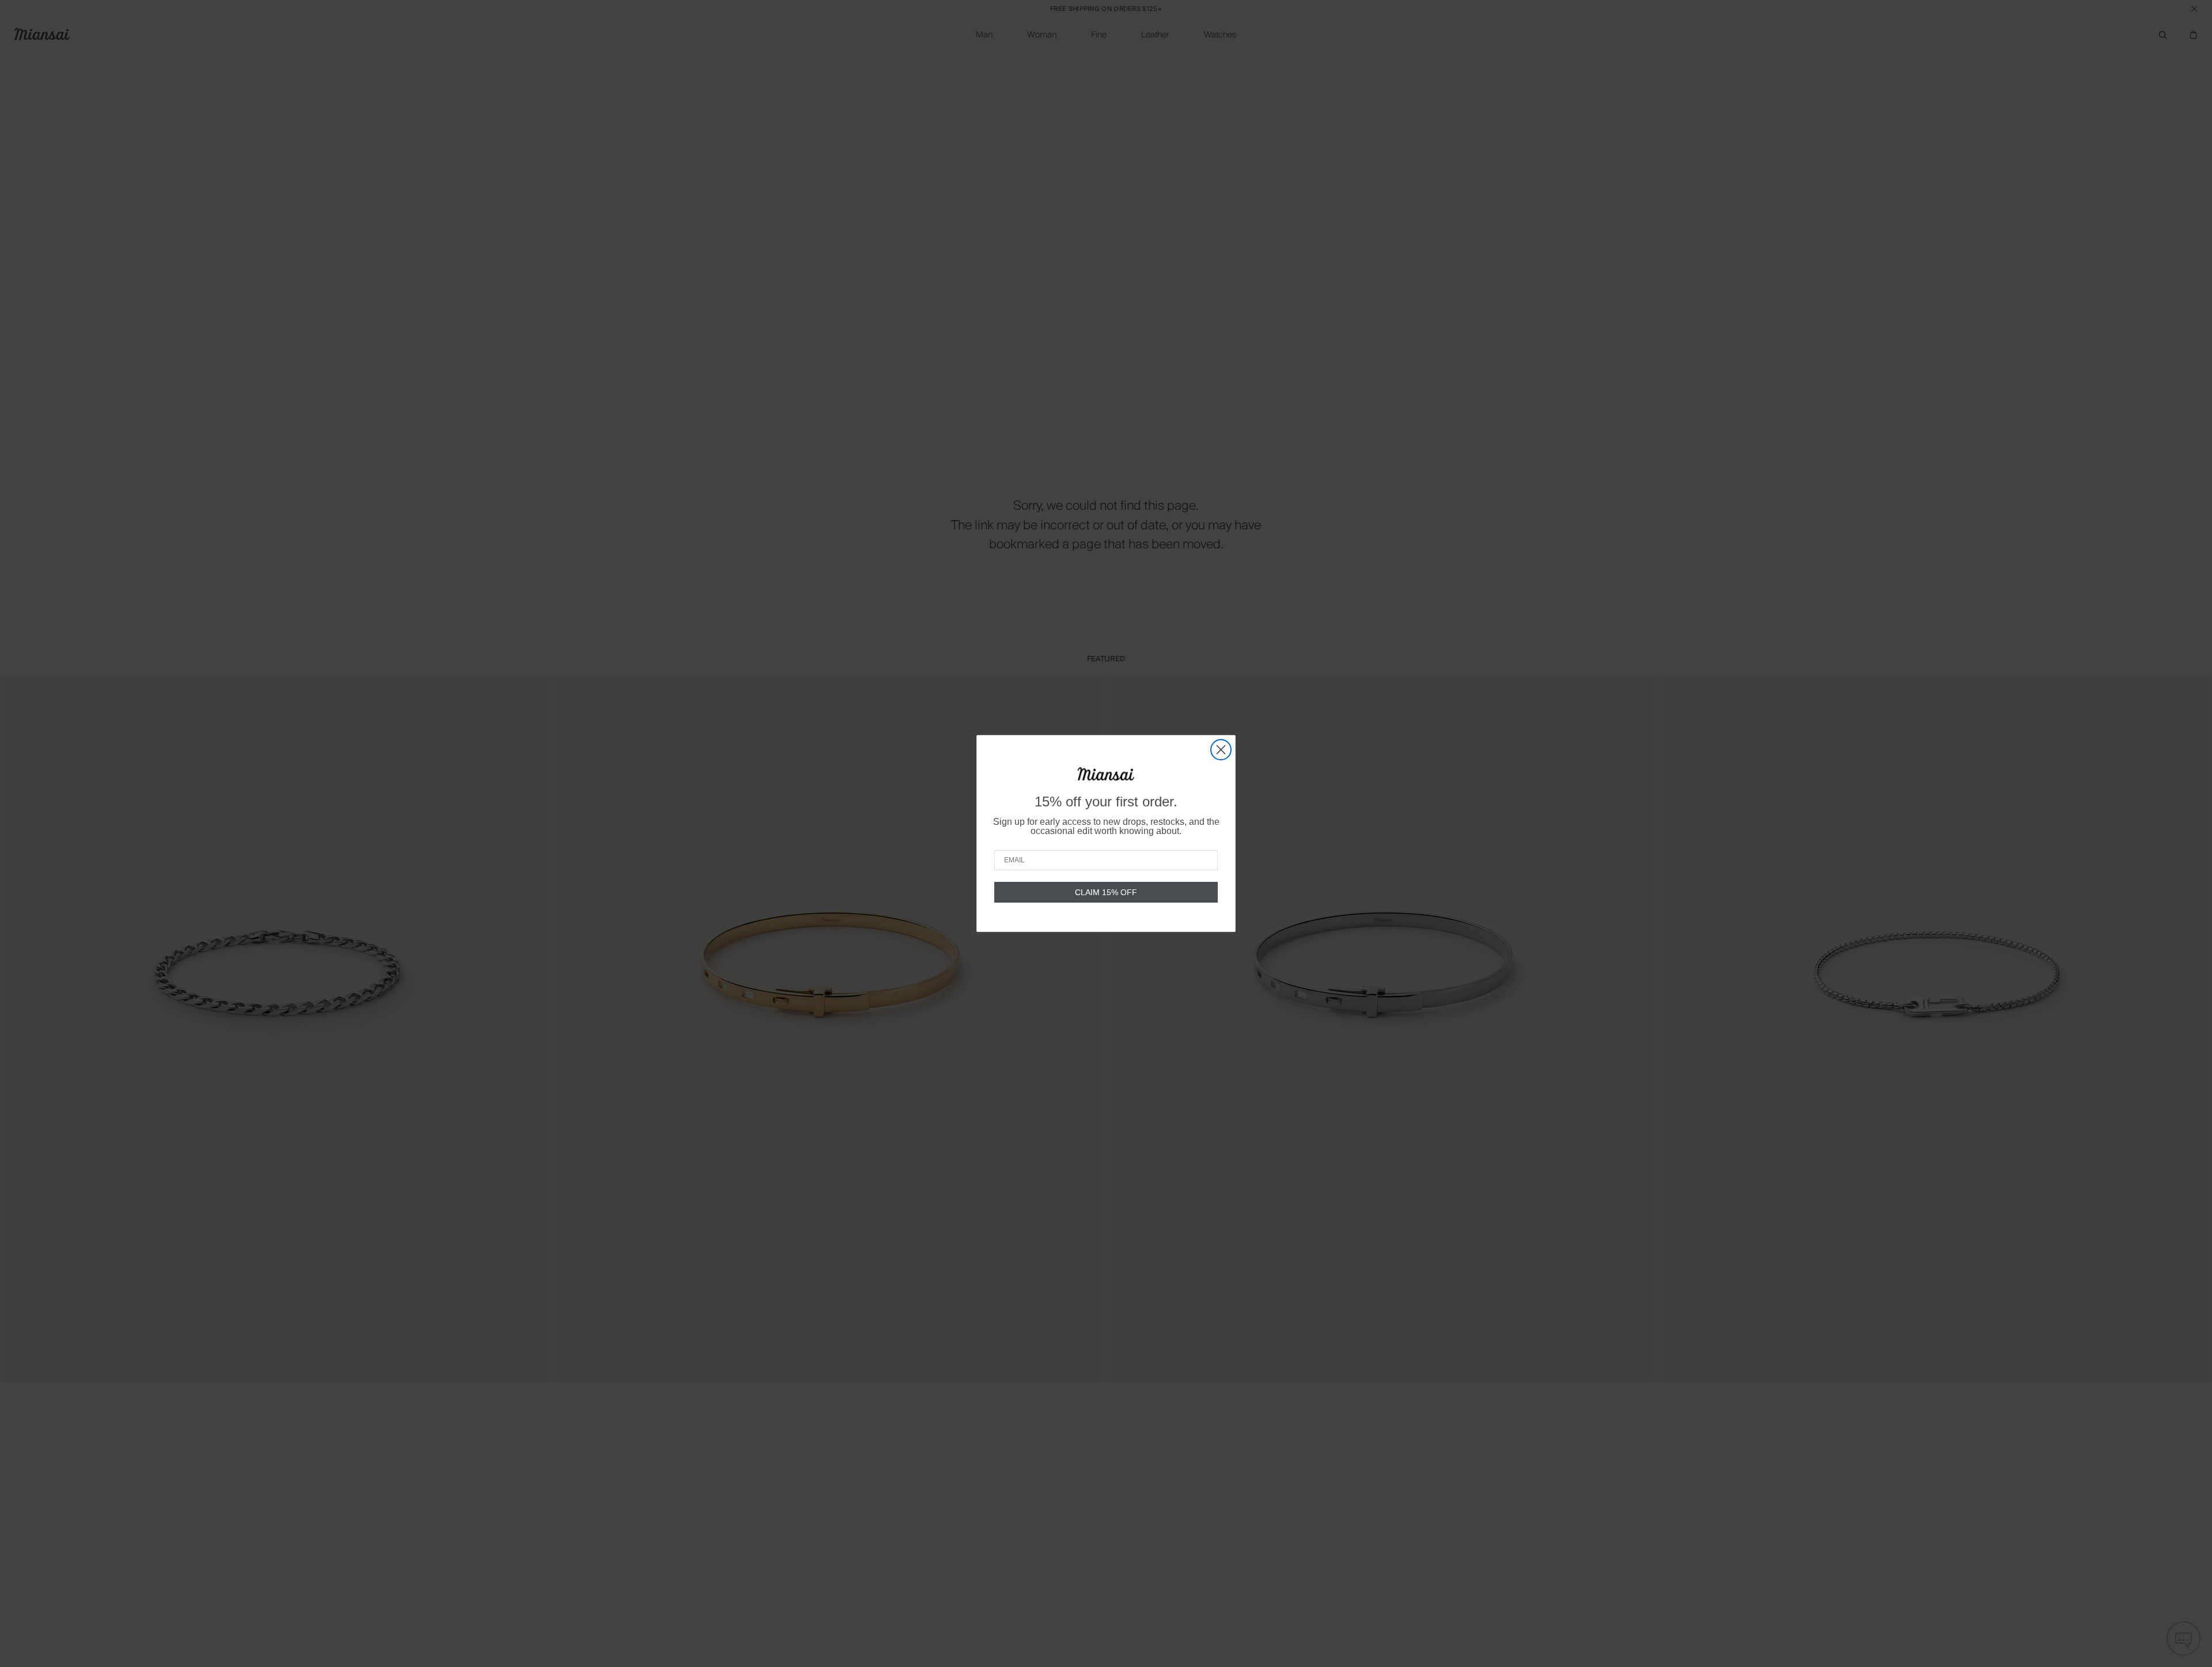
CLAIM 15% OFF (1106, 892)
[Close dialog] (1221, 750)
